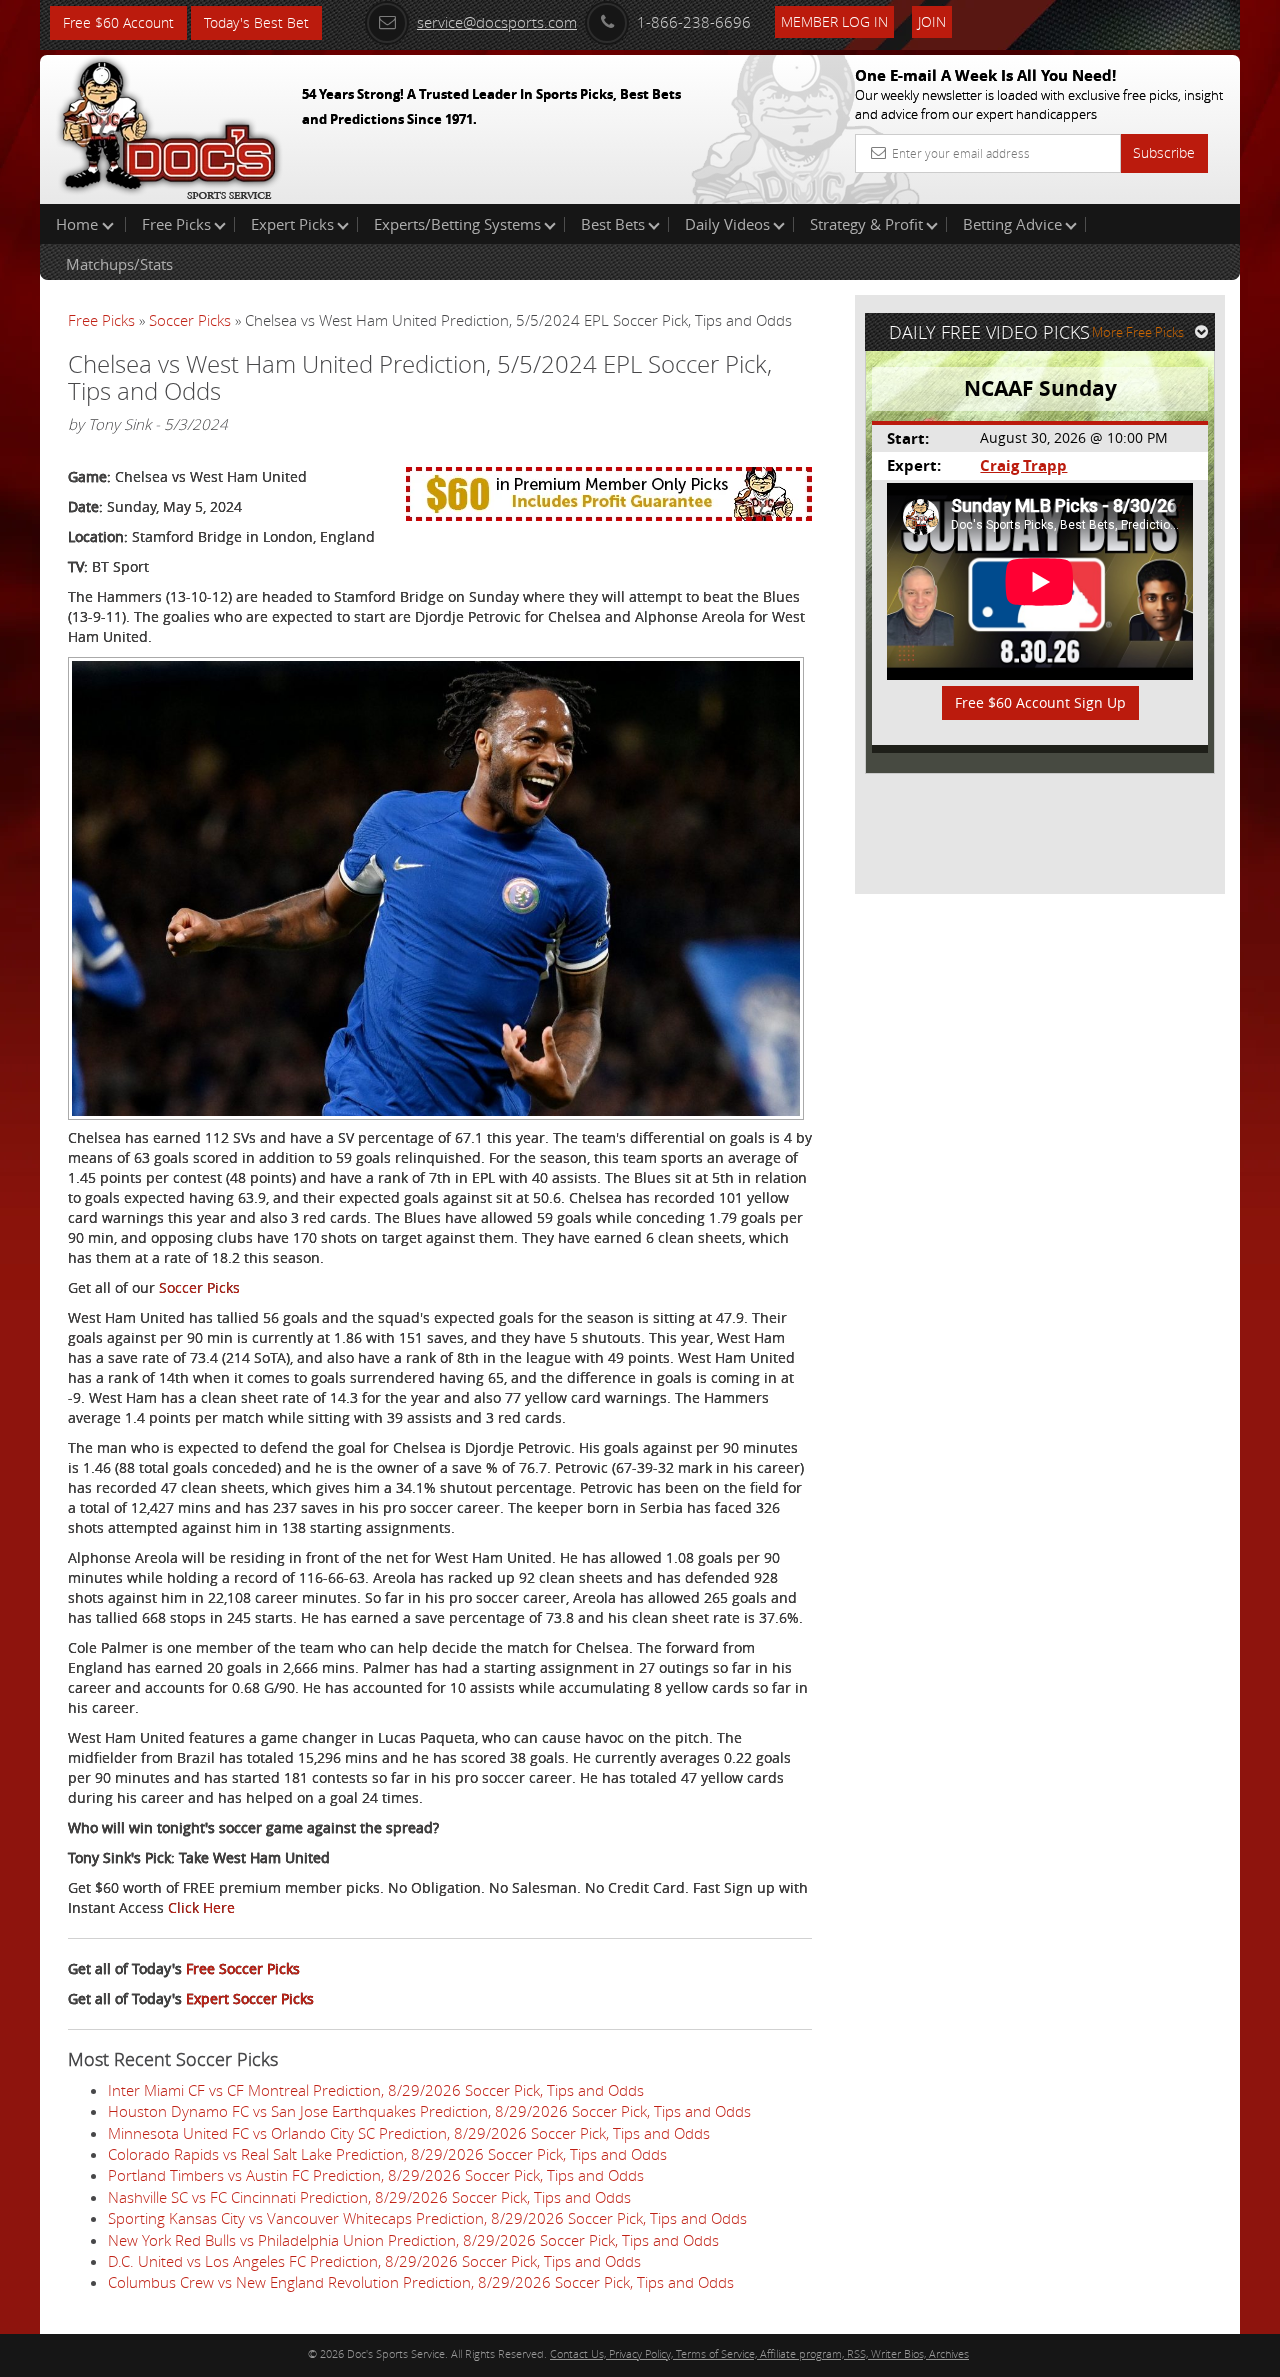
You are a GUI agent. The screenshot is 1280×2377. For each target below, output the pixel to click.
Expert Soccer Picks (250, 1998)
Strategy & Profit (866, 224)
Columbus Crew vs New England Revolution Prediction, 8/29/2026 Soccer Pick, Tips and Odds (421, 2282)
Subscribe (1164, 152)
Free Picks (176, 224)
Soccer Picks (190, 320)
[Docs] (169, 125)
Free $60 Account (118, 22)
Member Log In (834, 21)
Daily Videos (727, 224)
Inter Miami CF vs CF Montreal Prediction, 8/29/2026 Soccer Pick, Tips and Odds (376, 2090)
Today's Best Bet (256, 22)
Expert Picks (292, 224)
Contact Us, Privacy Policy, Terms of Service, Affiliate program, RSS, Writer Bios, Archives (759, 2353)
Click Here (201, 1907)
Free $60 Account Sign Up (1040, 702)
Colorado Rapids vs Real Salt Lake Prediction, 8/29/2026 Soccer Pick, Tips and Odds (387, 2154)
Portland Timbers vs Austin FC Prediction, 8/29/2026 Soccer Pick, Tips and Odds (376, 2175)
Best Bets (613, 224)
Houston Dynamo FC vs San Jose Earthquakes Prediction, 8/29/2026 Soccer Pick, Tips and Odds (429, 2111)
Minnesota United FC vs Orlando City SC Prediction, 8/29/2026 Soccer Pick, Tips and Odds (409, 2133)
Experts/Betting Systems (457, 224)
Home (79, 224)
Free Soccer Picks (243, 1968)
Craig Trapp (1023, 465)
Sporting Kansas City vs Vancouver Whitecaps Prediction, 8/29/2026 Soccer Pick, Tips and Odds (427, 2218)
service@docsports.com (497, 22)
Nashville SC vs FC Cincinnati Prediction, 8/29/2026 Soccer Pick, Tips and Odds (369, 2197)
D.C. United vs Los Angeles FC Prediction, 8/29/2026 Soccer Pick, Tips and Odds (374, 2261)
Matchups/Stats (119, 264)
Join (932, 21)
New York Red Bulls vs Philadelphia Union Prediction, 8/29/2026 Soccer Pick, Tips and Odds (413, 2240)
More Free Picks (1138, 332)
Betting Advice (1012, 224)
